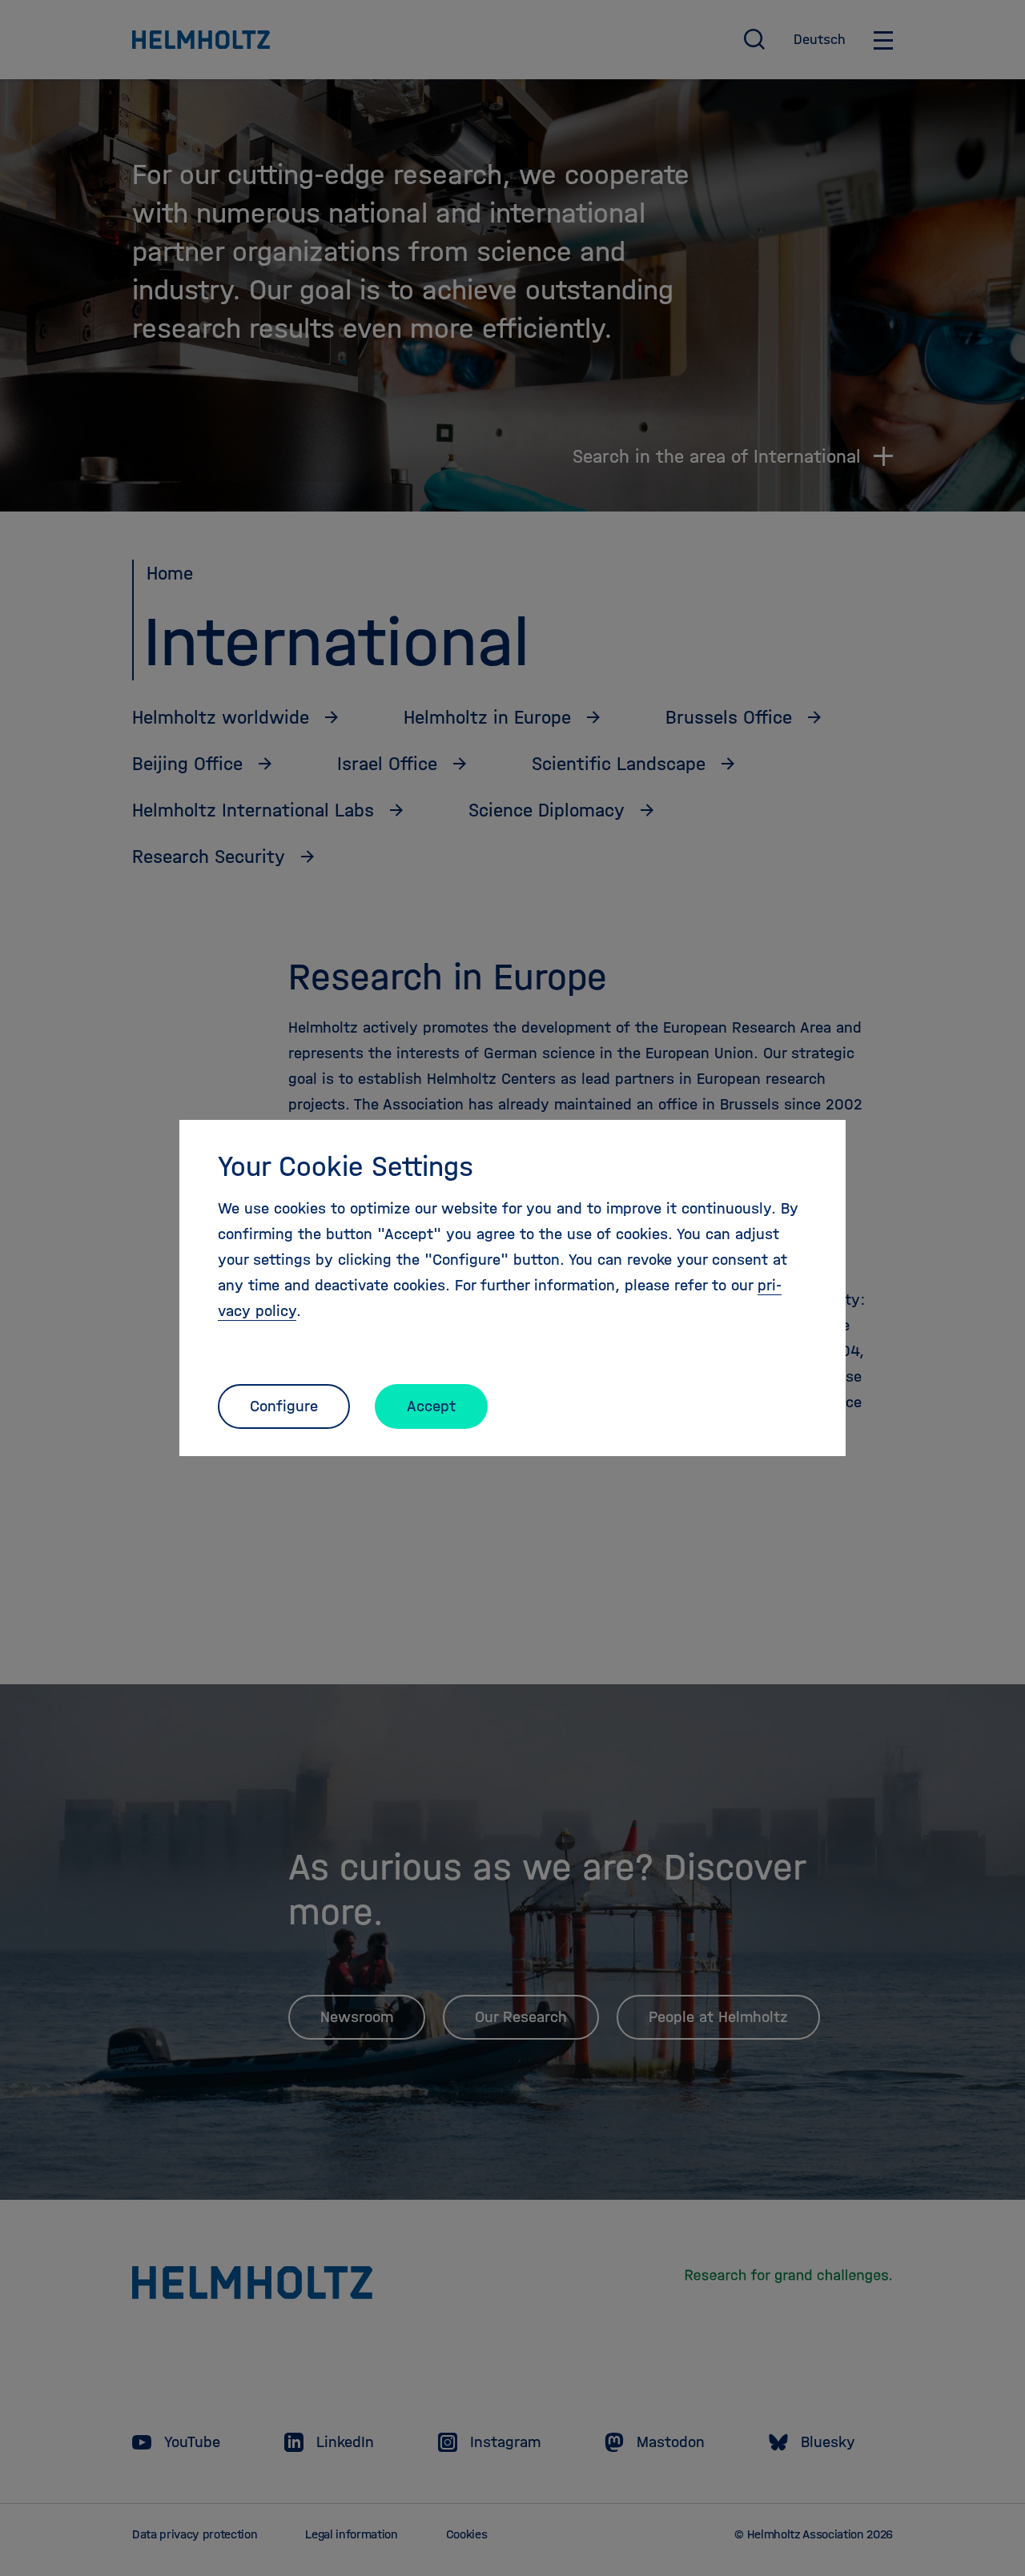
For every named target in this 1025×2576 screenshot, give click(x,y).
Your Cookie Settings (346, 1166)
